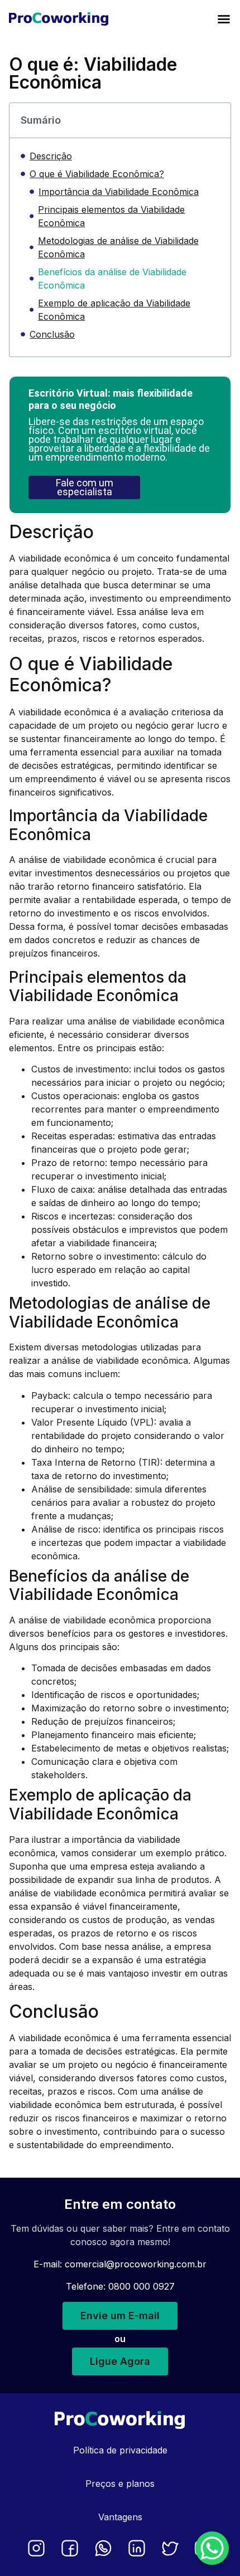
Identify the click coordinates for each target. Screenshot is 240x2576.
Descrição (51, 156)
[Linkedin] (137, 2548)
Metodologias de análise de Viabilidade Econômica (118, 247)
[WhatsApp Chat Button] (212, 2548)
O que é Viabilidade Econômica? (97, 174)
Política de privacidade (120, 2450)
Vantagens (120, 2517)
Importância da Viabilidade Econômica (119, 192)
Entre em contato (120, 2204)
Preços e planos (120, 2484)
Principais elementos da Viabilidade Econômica (111, 216)
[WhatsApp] (103, 2548)
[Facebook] (70, 2548)
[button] (224, 19)
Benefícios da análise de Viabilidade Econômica (112, 279)
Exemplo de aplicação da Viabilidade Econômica (114, 310)
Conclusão (52, 334)
